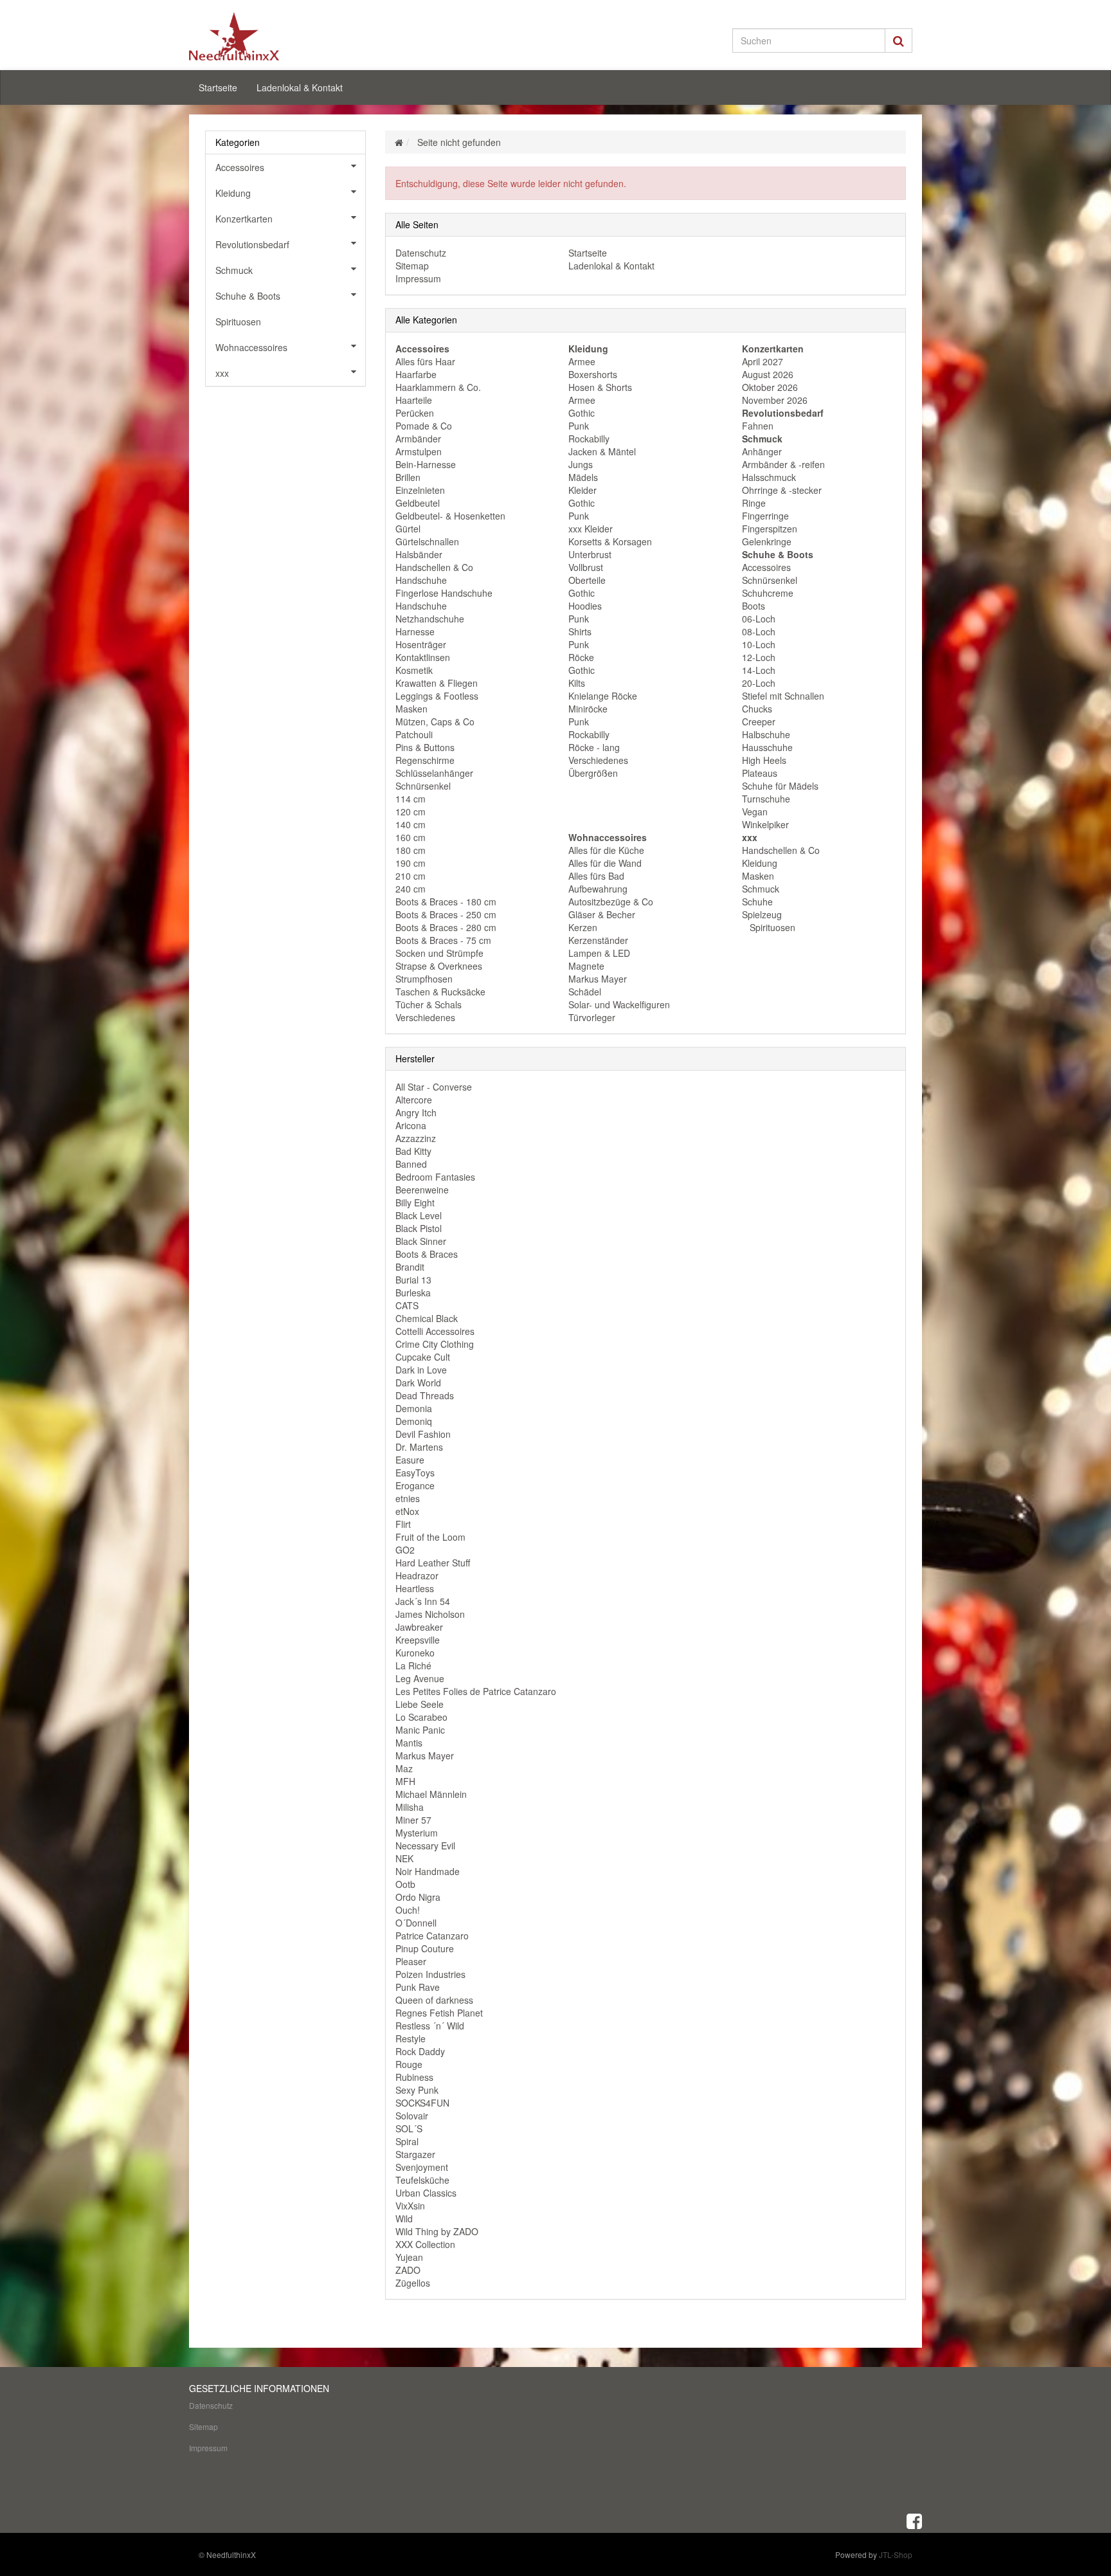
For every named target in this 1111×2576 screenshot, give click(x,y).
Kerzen (583, 927)
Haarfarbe (416, 374)
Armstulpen (419, 451)
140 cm (411, 824)
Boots (754, 606)
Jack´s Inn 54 (423, 1601)
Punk (579, 426)
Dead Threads (425, 1395)
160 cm (411, 837)
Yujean (409, 2257)
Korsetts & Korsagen (610, 541)
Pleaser (411, 1961)
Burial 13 (413, 1280)
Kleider (583, 490)
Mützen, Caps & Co (435, 721)
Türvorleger (592, 1017)
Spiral (407, 2141)
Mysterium (417, 1833)
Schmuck (761, 889)
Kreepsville (418, 1640)
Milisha (410, 1807)
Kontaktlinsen (423, 657)
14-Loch (759, 670)
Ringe (754, 503)
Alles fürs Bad (596, 876)
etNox (407, 1511)
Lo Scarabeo (421, 1717)
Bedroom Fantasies (435, 1177)
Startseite (218, 87)
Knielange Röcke (603, 696)
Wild (404, 2218)
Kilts (577, 683)
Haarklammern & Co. (438, 387)
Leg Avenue (420, 1678)
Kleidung (760, 863)
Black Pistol (419, 1228)
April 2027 (763, 361)
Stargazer (415, 2154)
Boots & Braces (427, 1254)
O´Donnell (416, 1923)
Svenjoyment (422, 2167)
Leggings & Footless (437, 696)
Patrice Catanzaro (432, 1936)
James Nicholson (430, 1614)
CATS (407, 1305)
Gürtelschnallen (427, 541)
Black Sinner (421, 1241)
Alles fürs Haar (425, 361)
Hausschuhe (767, 747)
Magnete (586, 966)
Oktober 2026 (770, 387)
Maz (404, 1768)
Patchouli (414, 734)
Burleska (413, 1293)
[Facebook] (914, 2520)
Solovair (412, 2116)
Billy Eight (415, 1202)
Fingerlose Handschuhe (444, 593)
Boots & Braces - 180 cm (446, 902)
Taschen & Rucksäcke (440, 992)
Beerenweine (422, 1190)
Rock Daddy (420, 2051)
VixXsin (410, 2206)
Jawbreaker (419, 1627)
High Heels (764, 760)
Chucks (757, 709)
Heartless (415, 1588)
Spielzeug (762, 914)
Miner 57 (413, 1820)
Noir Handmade (428, 1871)
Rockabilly (589, 439)
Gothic (582, 413)
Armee (582, 361)
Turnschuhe (766, 799)
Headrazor (417, 1575)
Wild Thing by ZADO (437, 2231)
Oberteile (587, 580)
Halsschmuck (769, 477)
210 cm (411, 876)
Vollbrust (586, 567)
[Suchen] (899, 41)
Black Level (419, 1215)
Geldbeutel (418, 503)
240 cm (411, 889)
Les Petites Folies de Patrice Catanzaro (476, 1691)
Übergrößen (593, 773)
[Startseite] (399, 142)
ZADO (408, 2270)
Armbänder (418, 439)
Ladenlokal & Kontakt (300, 87)
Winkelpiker (765, 824)
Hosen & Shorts (600, 387)
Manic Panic (420, 1730)
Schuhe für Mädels (780, 786)
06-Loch (759, 619)
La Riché (413, 1665)
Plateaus (760, 773)
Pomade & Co (424, 426)
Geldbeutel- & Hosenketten (450, 516)
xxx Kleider (591, 529)
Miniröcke (588, 709)
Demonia (414, 1408)
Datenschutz (421, 253)
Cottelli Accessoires (435, 1331)
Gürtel (408, 529)
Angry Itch (416, 1112)
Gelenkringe (767, 541)
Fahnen (758, 426)
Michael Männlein (431, 1794)
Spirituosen (771, 927)
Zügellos (413, 2283)
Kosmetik (414, 670)
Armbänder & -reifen (783, 464)
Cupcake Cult (423, 1357)
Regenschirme (425, 760)
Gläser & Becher (602, 914)
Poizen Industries (430, 1974)
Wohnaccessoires (251, 347)
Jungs (581, 464)
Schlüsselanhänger (434, 773)
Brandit (410, 1267)
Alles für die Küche (606, 850)
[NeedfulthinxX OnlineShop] (305, 36)
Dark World (418, 1383)
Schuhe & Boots (248, 296)
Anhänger (762, 451)
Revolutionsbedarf (252, 244)
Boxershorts (593, 374)
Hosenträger (421, 644)
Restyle (411, 2038)
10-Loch (759, 644)
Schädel (585, 992)
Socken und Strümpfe (439, 953)
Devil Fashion (423, 1434)
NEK (404, 1858)
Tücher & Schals (429, 1004)
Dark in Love (421, 1370)
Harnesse (415, 631)
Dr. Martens (419, 1447)
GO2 (405, 1550)
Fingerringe (765, 516)
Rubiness (414, 2077)
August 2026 (768, 374)
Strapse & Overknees (439, 966)
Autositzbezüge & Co (611, 902)
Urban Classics (426, 2193)
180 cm (411, 850)
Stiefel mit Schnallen (783, 696)
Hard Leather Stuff (433, 1563)
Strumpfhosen (424, 979)
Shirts (580, 631)
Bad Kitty (413, 1151)
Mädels (583, 477)
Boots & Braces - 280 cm (446, 927)
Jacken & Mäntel (602, 451)
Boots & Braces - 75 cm (443, 940)
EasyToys (415, 1473)
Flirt (403, 1524)
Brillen (408, 477)
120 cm (411, 812)
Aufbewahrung (598, 889)
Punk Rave (418, 1987)
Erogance (415, 1485)
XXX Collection (425, 2244)
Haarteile (414, 400)
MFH (405, 1781)
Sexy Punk (417, 2090)
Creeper (759, 721)
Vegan (755, 812)
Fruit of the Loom (430, 1537)
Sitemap (412, 266)
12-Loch (759, 657)
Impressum (418, 278)
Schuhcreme (768, 593)
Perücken (415, 413)
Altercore (414, 1100)
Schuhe (757, 902)
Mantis (409, 1743)
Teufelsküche (422, 2180)
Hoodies (585, 606)
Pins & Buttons (425, 747)
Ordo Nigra (418, 1897)
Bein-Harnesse (426, 464)
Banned (411, 1164)
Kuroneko (415, 1653)
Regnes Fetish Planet (439, 2013)
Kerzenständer (598, 940)
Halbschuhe (766, 734)
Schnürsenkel (423, 786)
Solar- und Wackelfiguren (619, 1004)
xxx (222, 373)
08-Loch (759, 631)
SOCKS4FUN (422, 2103)
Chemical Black (427, 1318)
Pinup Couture (425, 1948)
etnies (408, 1498)
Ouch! (408, 1910)
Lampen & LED (599, 953)
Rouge (409, 2064)
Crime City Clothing (435, 1344)
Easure (410, 1460)
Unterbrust (590, 554)
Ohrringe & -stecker (782, 490)
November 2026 (775, 400)
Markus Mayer (598, 979)
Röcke (581, 657)
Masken (411, 709)
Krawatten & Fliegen (437, 683)
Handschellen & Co (434, 567)
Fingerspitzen (770, 529)
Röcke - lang (594, 747)
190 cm (411, 863)
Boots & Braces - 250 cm (446, 914)
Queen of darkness (434, 2000)
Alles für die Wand (605, 863)
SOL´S (409, 2128)
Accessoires (766, 567)
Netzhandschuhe (430, 619)
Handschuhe (421, 580)
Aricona (411, 1125)
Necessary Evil (425, 1846)
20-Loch (759, 683)
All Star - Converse (434, 1087)
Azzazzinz (416, 1138)
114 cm (411, 799)
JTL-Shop (896, 2554)
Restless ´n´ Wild (430, 2026)
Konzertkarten (244, 219)
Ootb (405, 1884)
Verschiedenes (425, 1017)
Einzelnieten (420, 490)
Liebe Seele (420, 1704)
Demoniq (414, 1421)
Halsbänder (419, 554)
